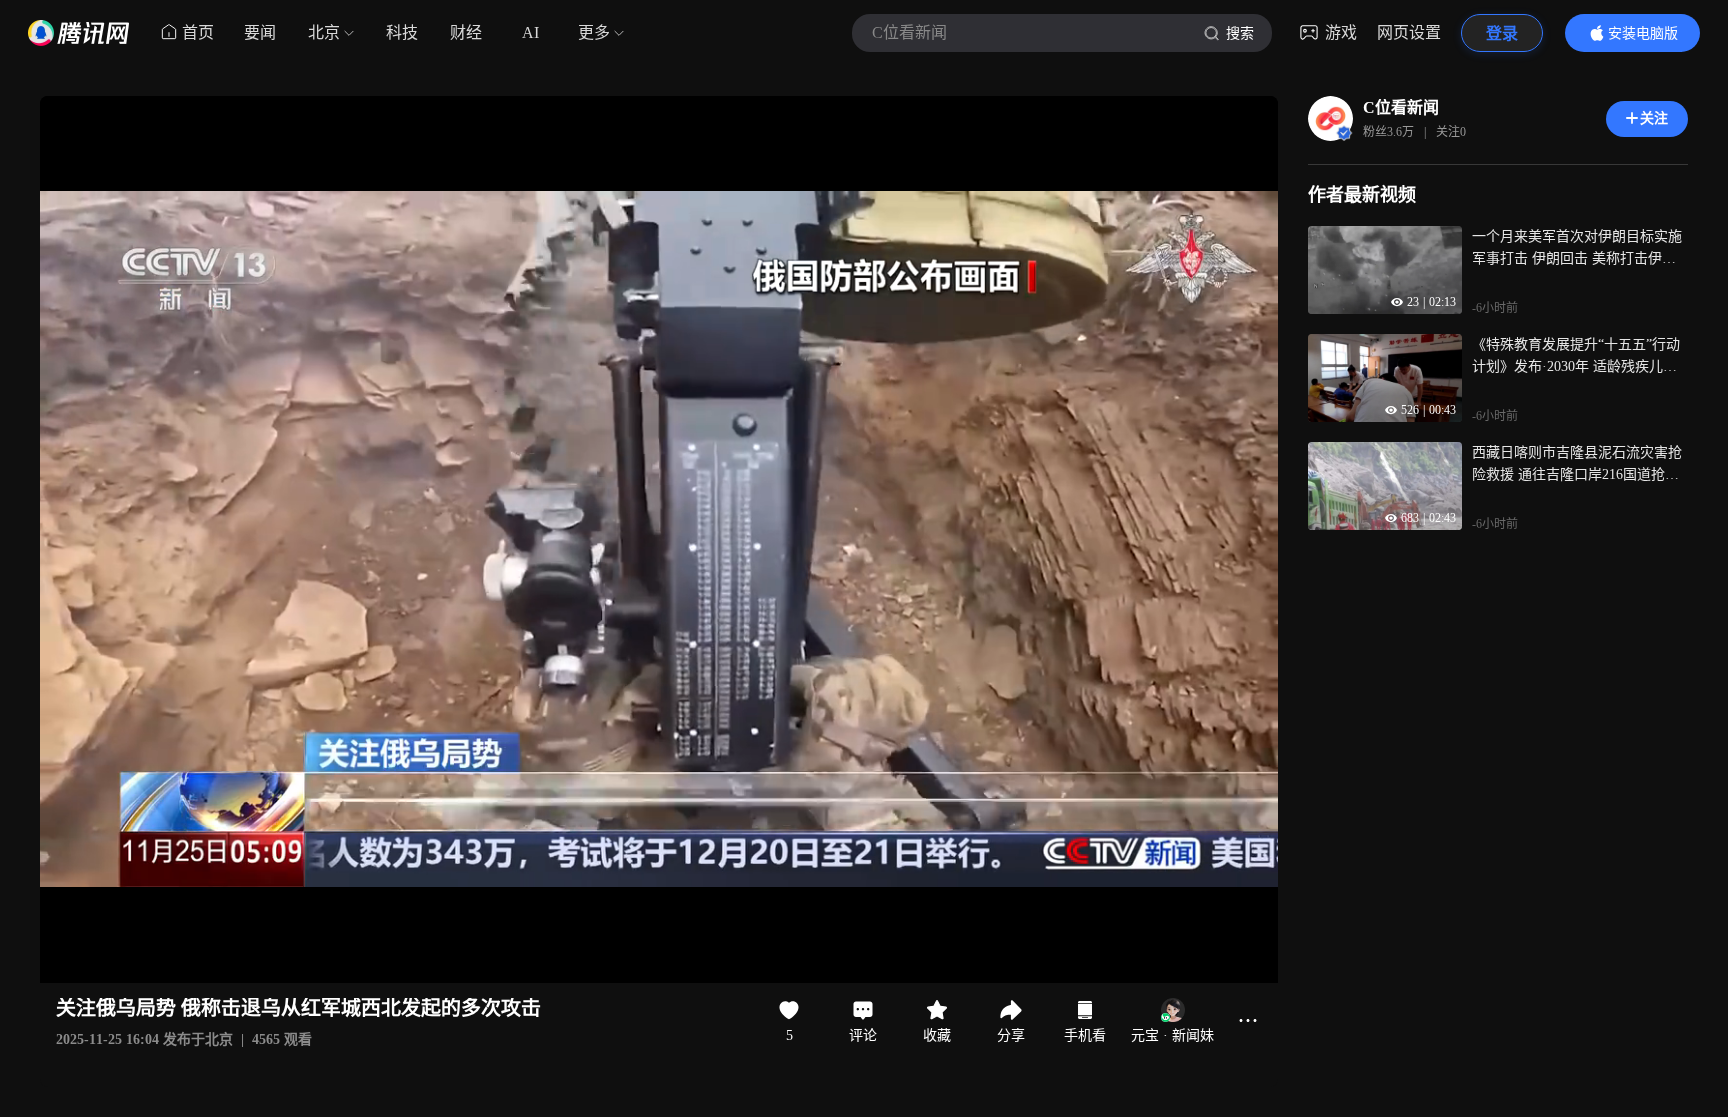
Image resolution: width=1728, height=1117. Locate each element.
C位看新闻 (1401, 107)
